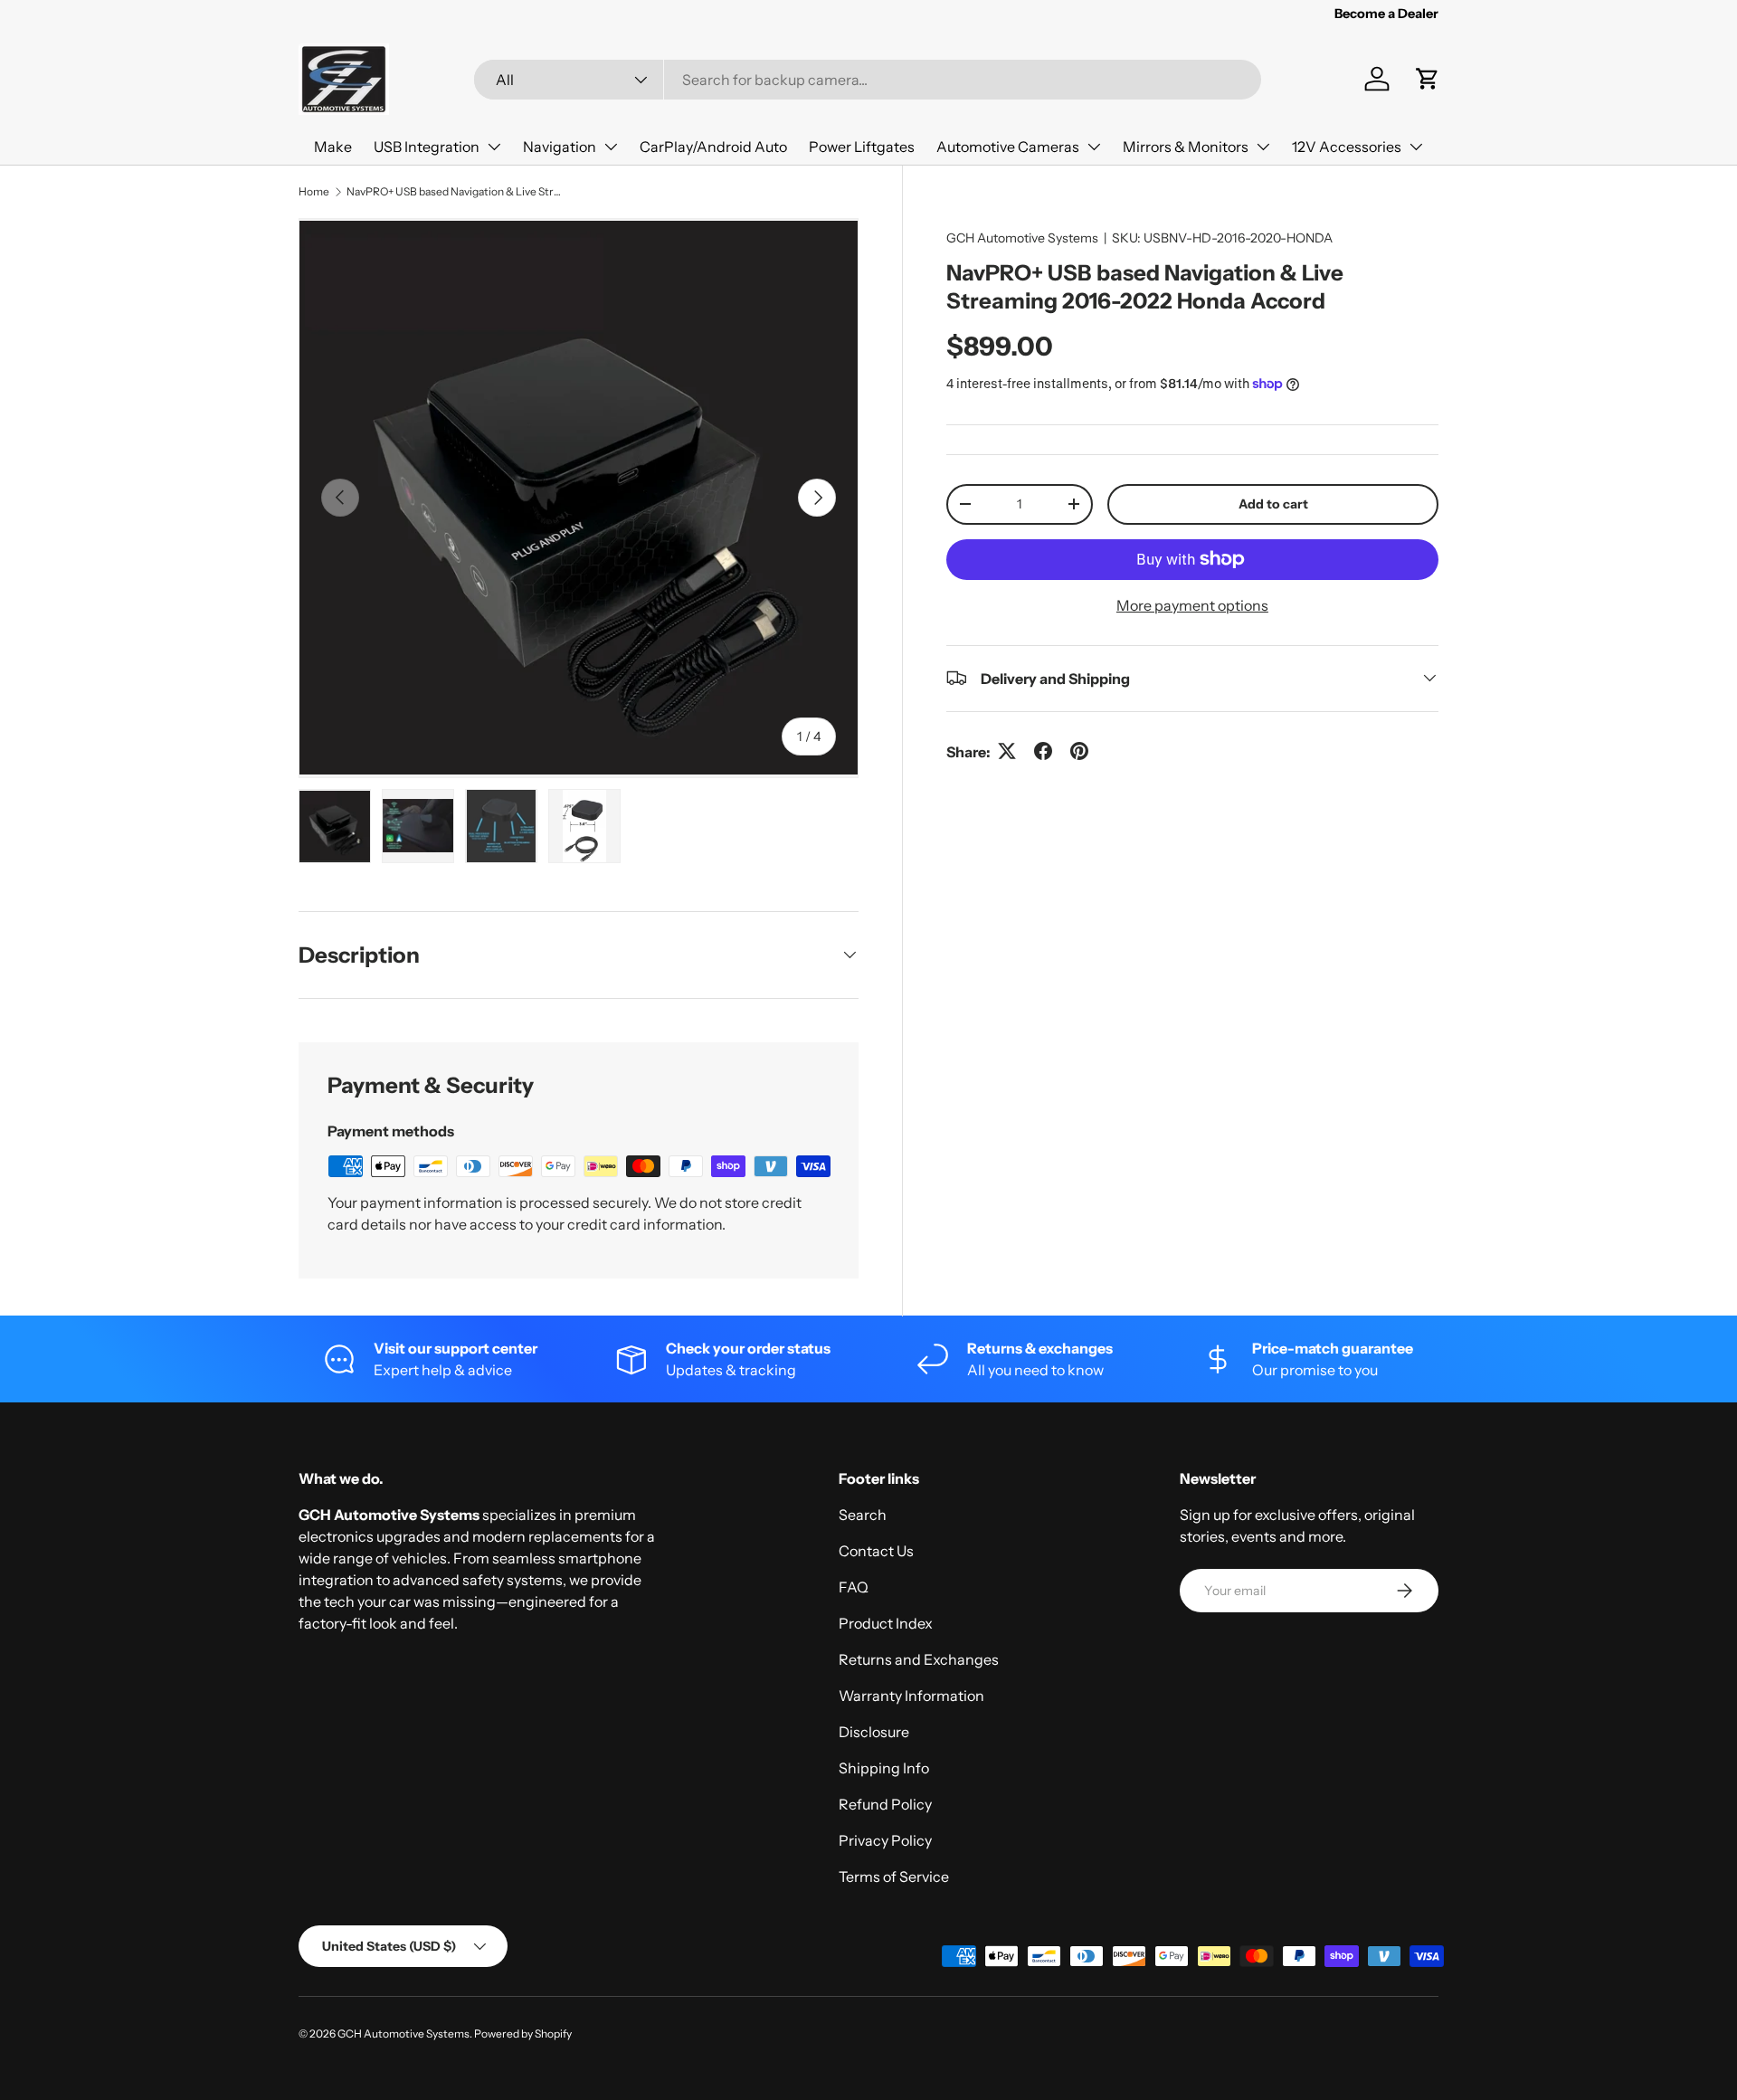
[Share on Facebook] (1043, 751)
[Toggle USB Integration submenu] (494, 147)
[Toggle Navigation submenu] (611, 147)
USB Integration (427, 147)
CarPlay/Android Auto (713, 147)
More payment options (1192, 604)
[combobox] (868, 80)
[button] (1428, 79)
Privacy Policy (885, 1840)
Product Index (886, 1623)
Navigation (560, 147)
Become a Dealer (1386, 14)
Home (314, 191)
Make (333, 147)
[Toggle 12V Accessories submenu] (1416, 147)
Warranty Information (911, 1696)
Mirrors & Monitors (1186, 147)
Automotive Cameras (1008, 147)
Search (863, 1515)
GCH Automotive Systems (1022, 238)
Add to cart (1273, 503)
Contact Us (876, 1551)
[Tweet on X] (1007, 751)
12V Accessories (1347, 147)
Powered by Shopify (523, 2033)
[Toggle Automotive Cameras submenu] (1094, 147)
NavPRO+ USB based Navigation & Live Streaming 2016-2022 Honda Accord (455, 191)
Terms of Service (894, 1877)
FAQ (854, 1587)
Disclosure (874, 1732)
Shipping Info (884, 1768)
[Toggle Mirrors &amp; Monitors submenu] (1263, 147)
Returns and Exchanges (919, 1659)
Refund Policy (885, 1804)
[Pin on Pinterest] (1079, 751)
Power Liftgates (862, 147)
